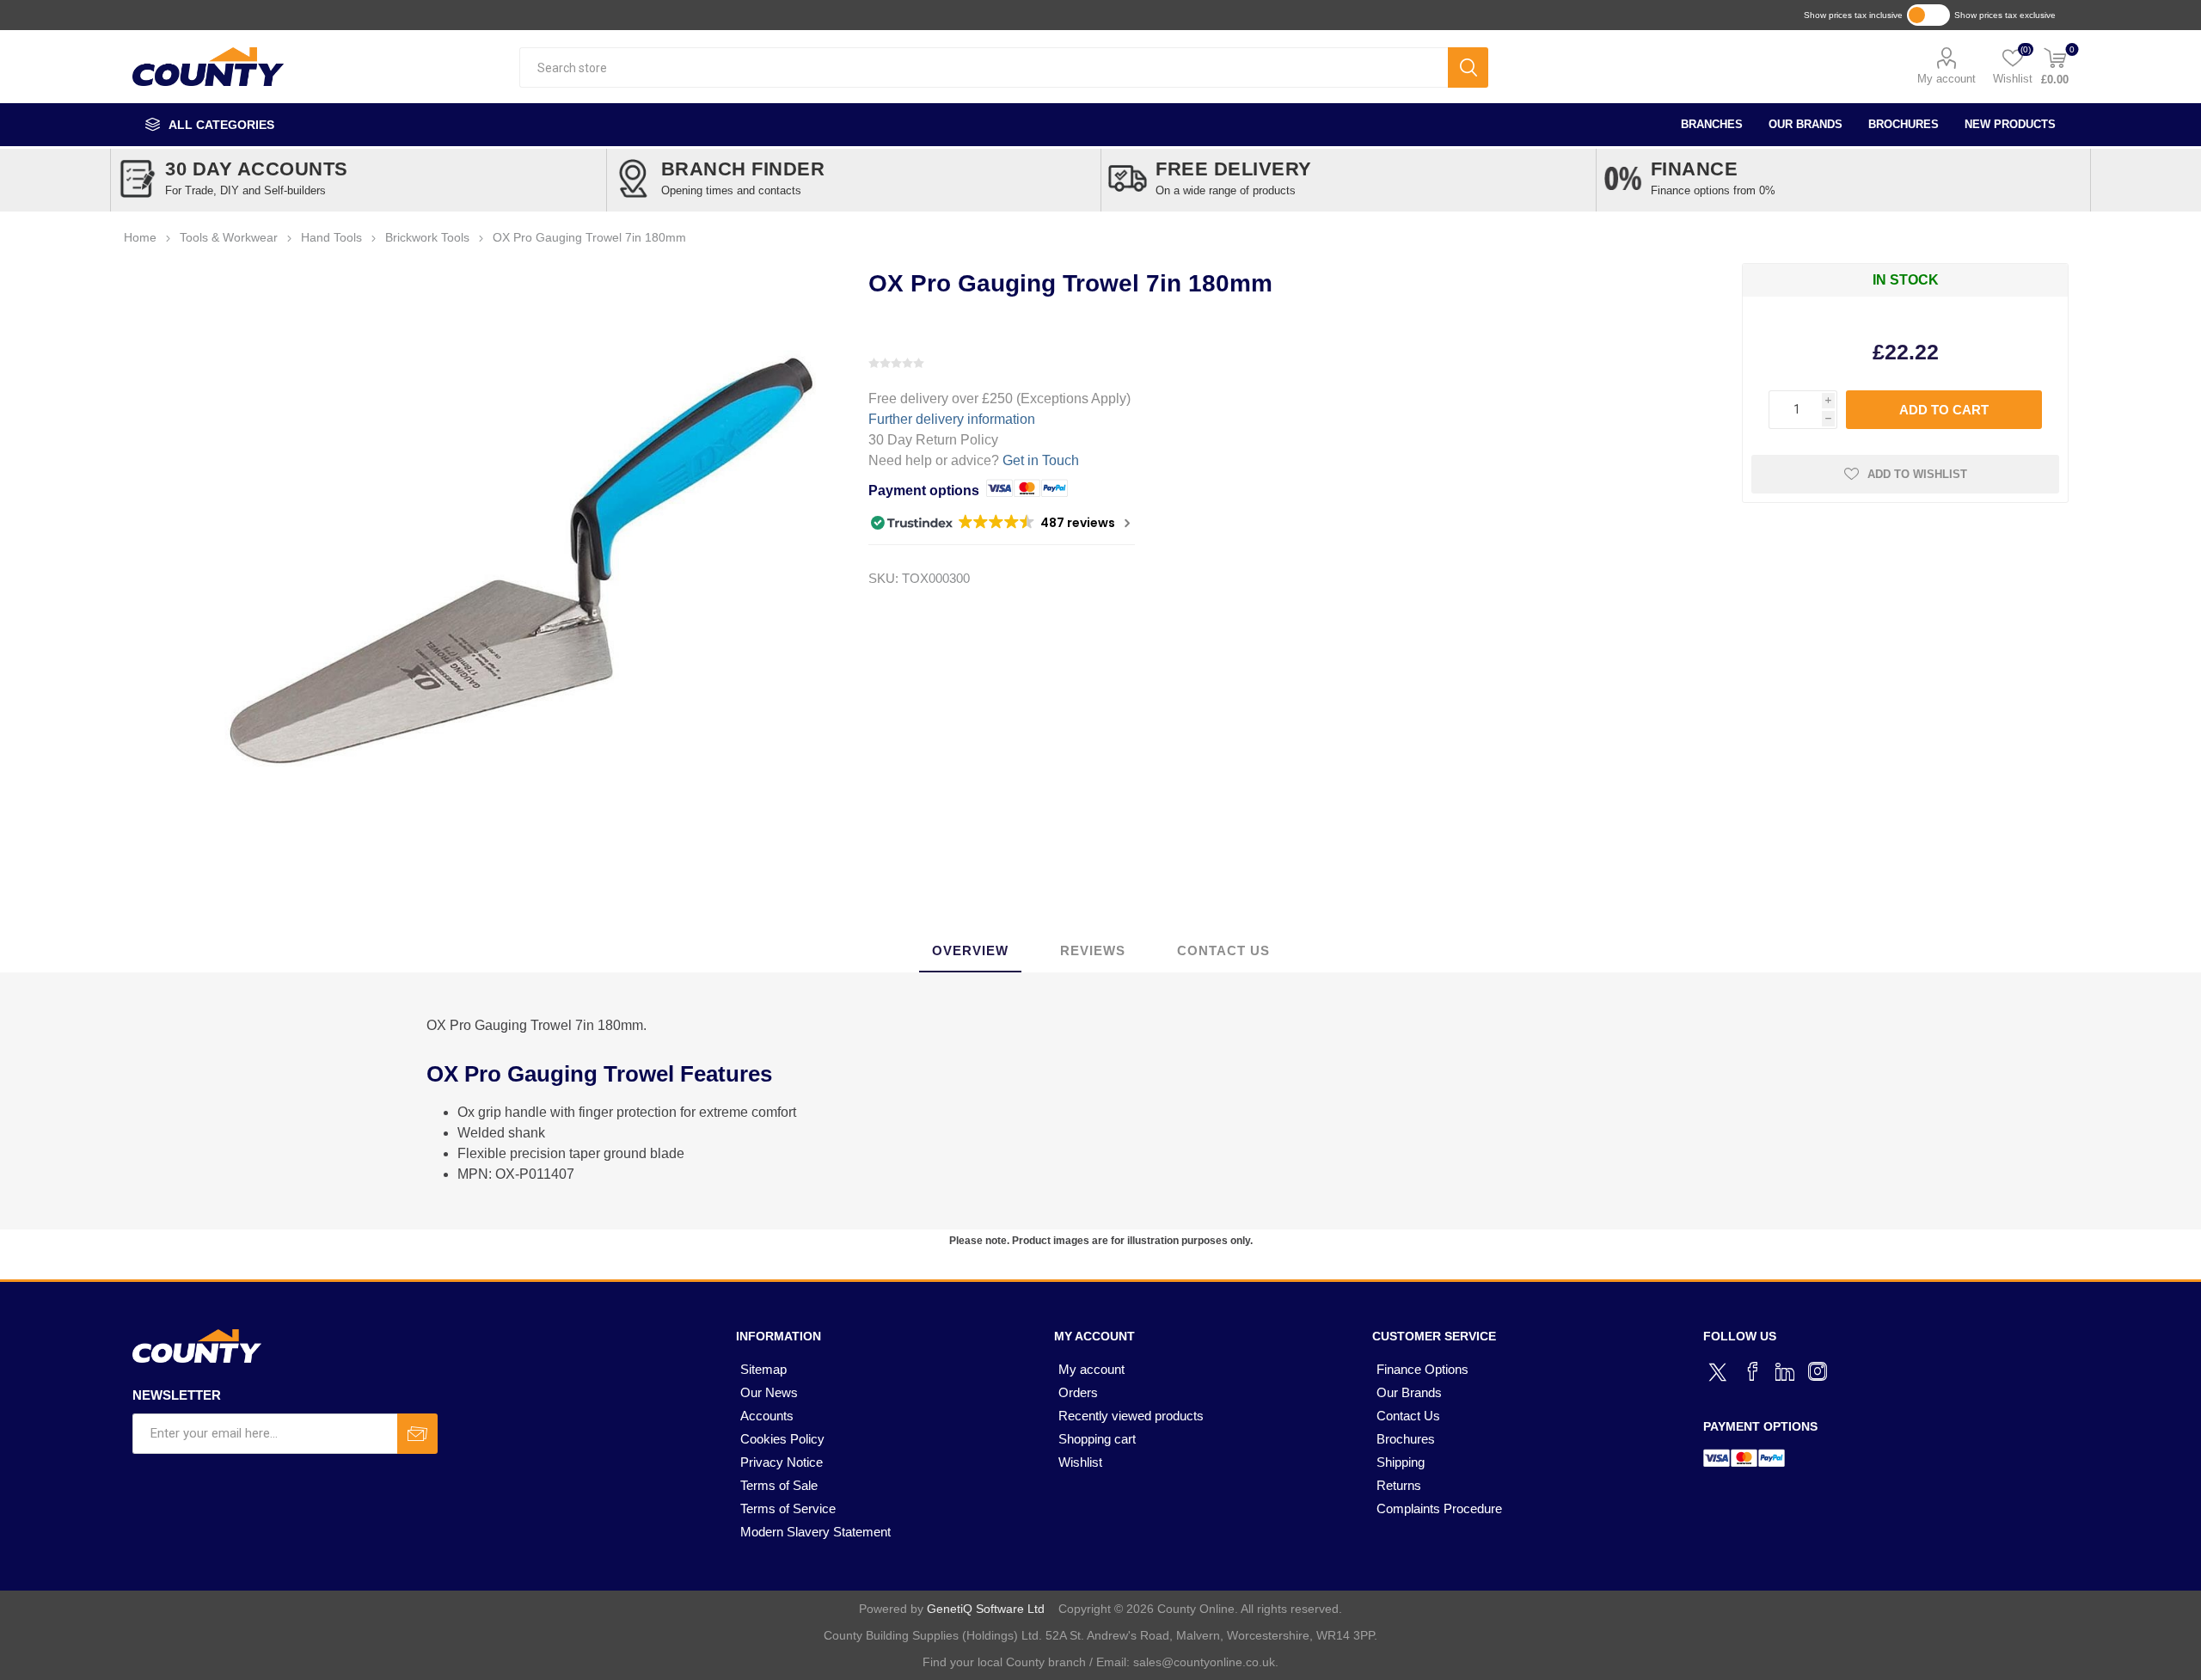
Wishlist (1080, 1462)
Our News (769, 1392)
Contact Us (1408, 1416)
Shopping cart (1097, 1439)
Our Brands (1806, 124)
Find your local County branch (1004, 1662)
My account (1947, 79)
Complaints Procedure (1439, 1508)
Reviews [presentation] (1093, 950)
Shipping (1401, 1462)
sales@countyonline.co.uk (1204, 1662)
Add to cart (1944, 410)
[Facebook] (1752, 1371)
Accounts (767, 1416)
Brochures (1904, 124)
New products (2010, 124)
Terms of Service (788, 1508)
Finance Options (1422, 1369)
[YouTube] (1785, 1371)
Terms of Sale (779, 1485)
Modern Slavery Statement (815, 1532)
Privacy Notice (782, 1462)
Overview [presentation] (970, 950)
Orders (1078, 1392)
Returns (1399, 1485)
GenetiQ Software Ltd (986, 1609)
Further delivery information (952, 419)
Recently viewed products (1131, 1416)
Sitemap (763, 1369)
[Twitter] (1720, 1370)
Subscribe (417, 1434)
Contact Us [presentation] (1223, 950)
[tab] (970, 951)
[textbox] (983, 67)
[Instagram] (1818, 1371)
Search (1468, 67)
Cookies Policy (782, 1439)
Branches (1712, 124)
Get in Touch (1041, 460)
